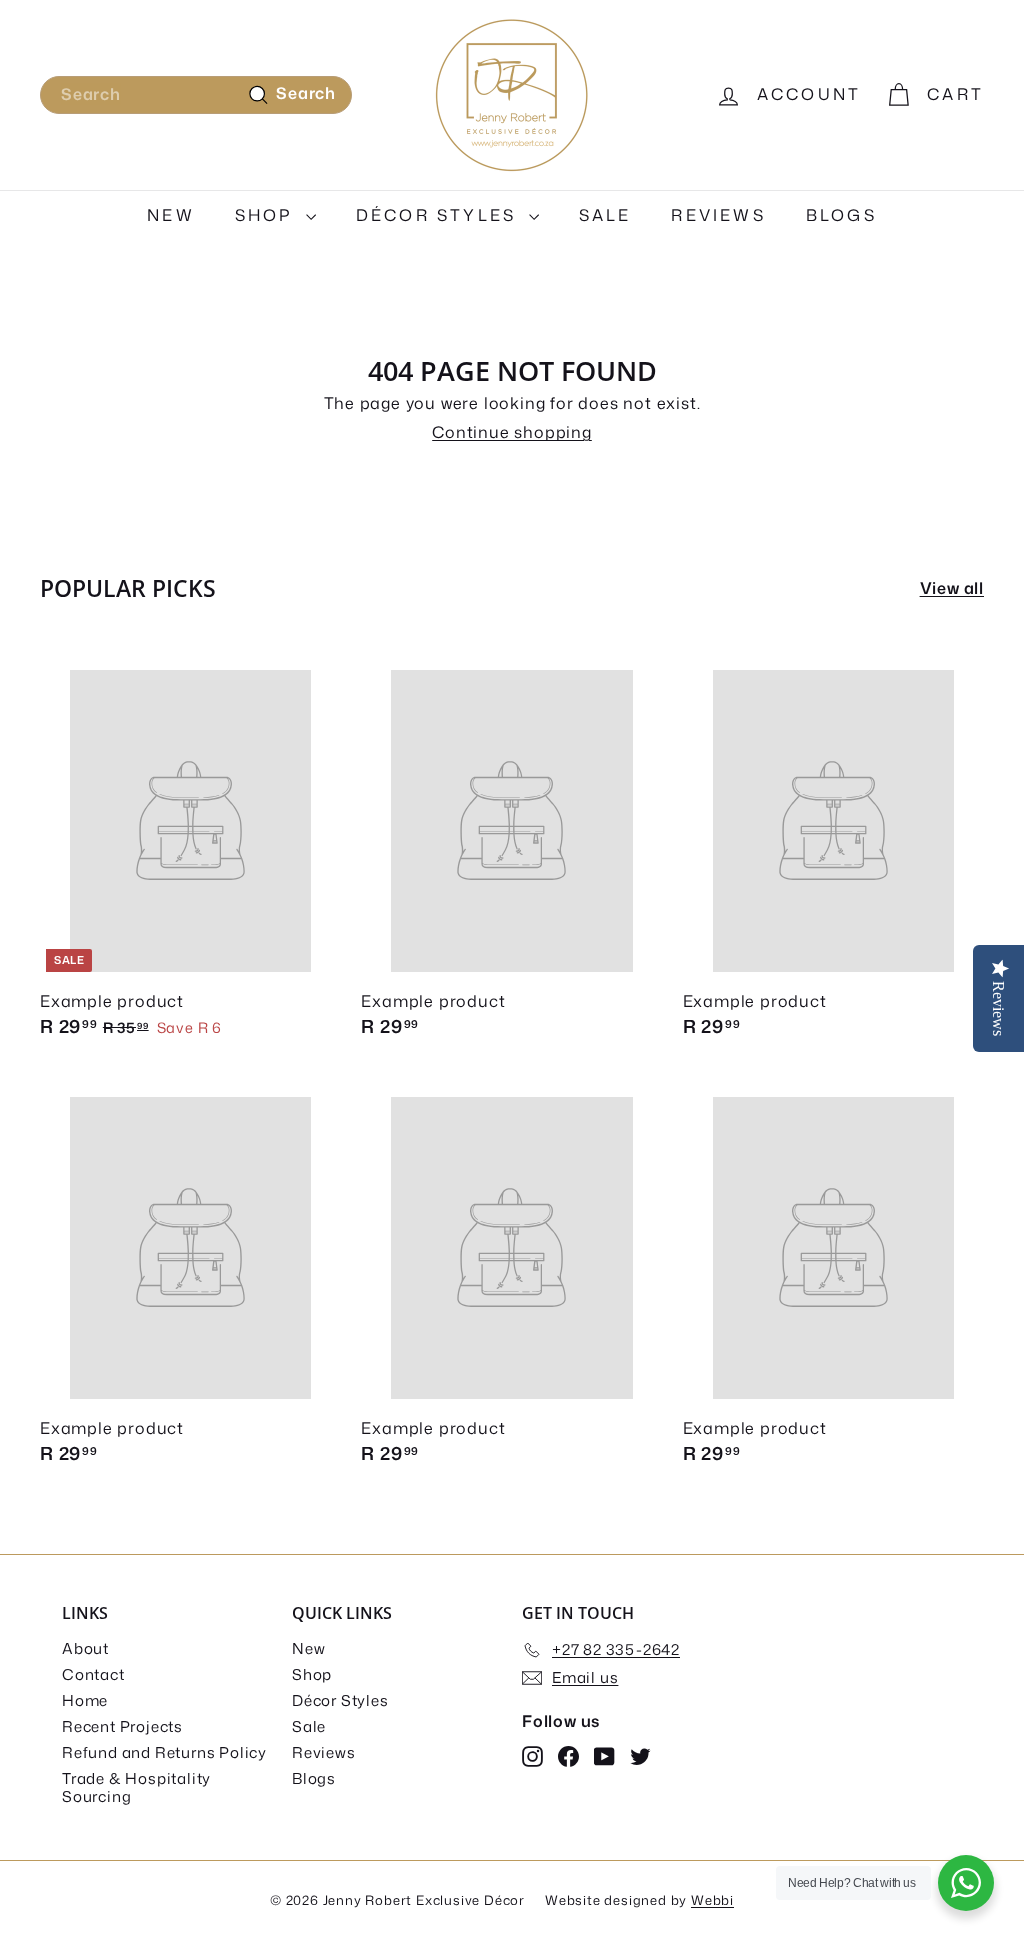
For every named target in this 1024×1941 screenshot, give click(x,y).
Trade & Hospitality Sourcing (136, 1787)
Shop (268, 215)
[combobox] (196, 94)
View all (952, 588)
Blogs (841, 215)
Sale (605, 215)
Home (85, 1700)
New (171, 215)
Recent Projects (122, 1726)
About (85, 1648)
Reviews (718, 215)
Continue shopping (512, 432)
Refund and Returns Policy (164, 1752)
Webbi (712, 1900)
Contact (93, 1674)
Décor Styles (440, 215)
